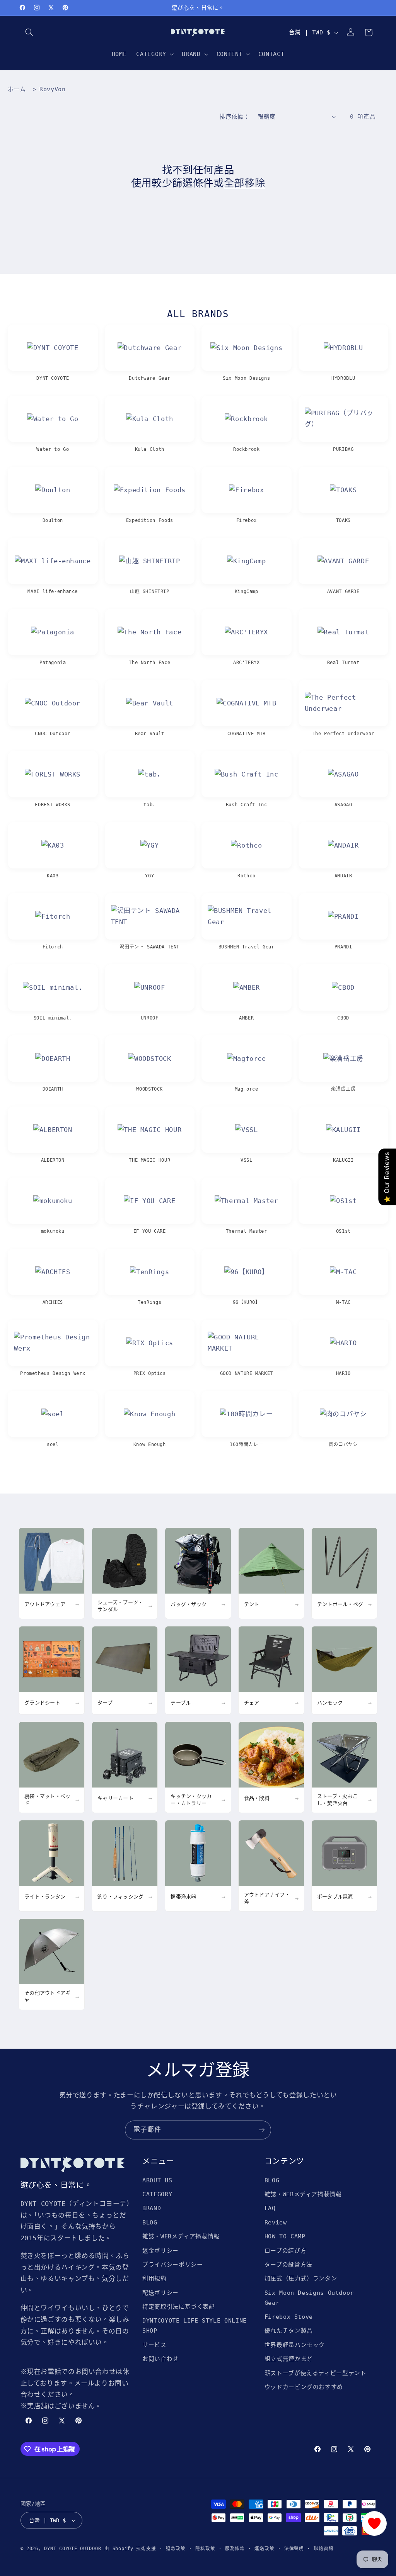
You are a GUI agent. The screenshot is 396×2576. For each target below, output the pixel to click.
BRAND (152, 2208)
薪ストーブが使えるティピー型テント (316, 2373)
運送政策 (264, 2549)
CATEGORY (157, 2194)
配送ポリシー (160, 2293)
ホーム (17, 89)
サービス (154, 2345)
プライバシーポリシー (172, 2264)
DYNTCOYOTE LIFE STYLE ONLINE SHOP (195, 2325)
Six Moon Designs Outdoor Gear (309, 2298)
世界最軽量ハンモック (295, 2345)
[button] (29, 32)
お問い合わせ (160, 2359)
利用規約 (154, 2278)
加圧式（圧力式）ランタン (301, 2278)
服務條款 (235, 2549)
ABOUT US (157, 2180)
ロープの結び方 (285, 2251)
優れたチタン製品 (289, 2330)
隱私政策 (205, 2549)
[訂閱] (262, 2130)
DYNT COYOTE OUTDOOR (73, 2549)
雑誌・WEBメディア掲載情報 (181, 2236)
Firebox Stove (289, 2317)
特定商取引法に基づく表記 (179, 2307)
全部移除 (245, 183)
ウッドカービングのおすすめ (304, 2387)
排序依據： (235, 116)
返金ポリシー (160, 2251)
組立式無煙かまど (289, 2359)
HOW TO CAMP (285, 2236)
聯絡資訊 (323, 2549)
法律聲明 (294, 2549)
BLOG (150, 2222)
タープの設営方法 (288, 2264)
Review (276, 2222)
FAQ (270, 2208)
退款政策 (176, 2549)
